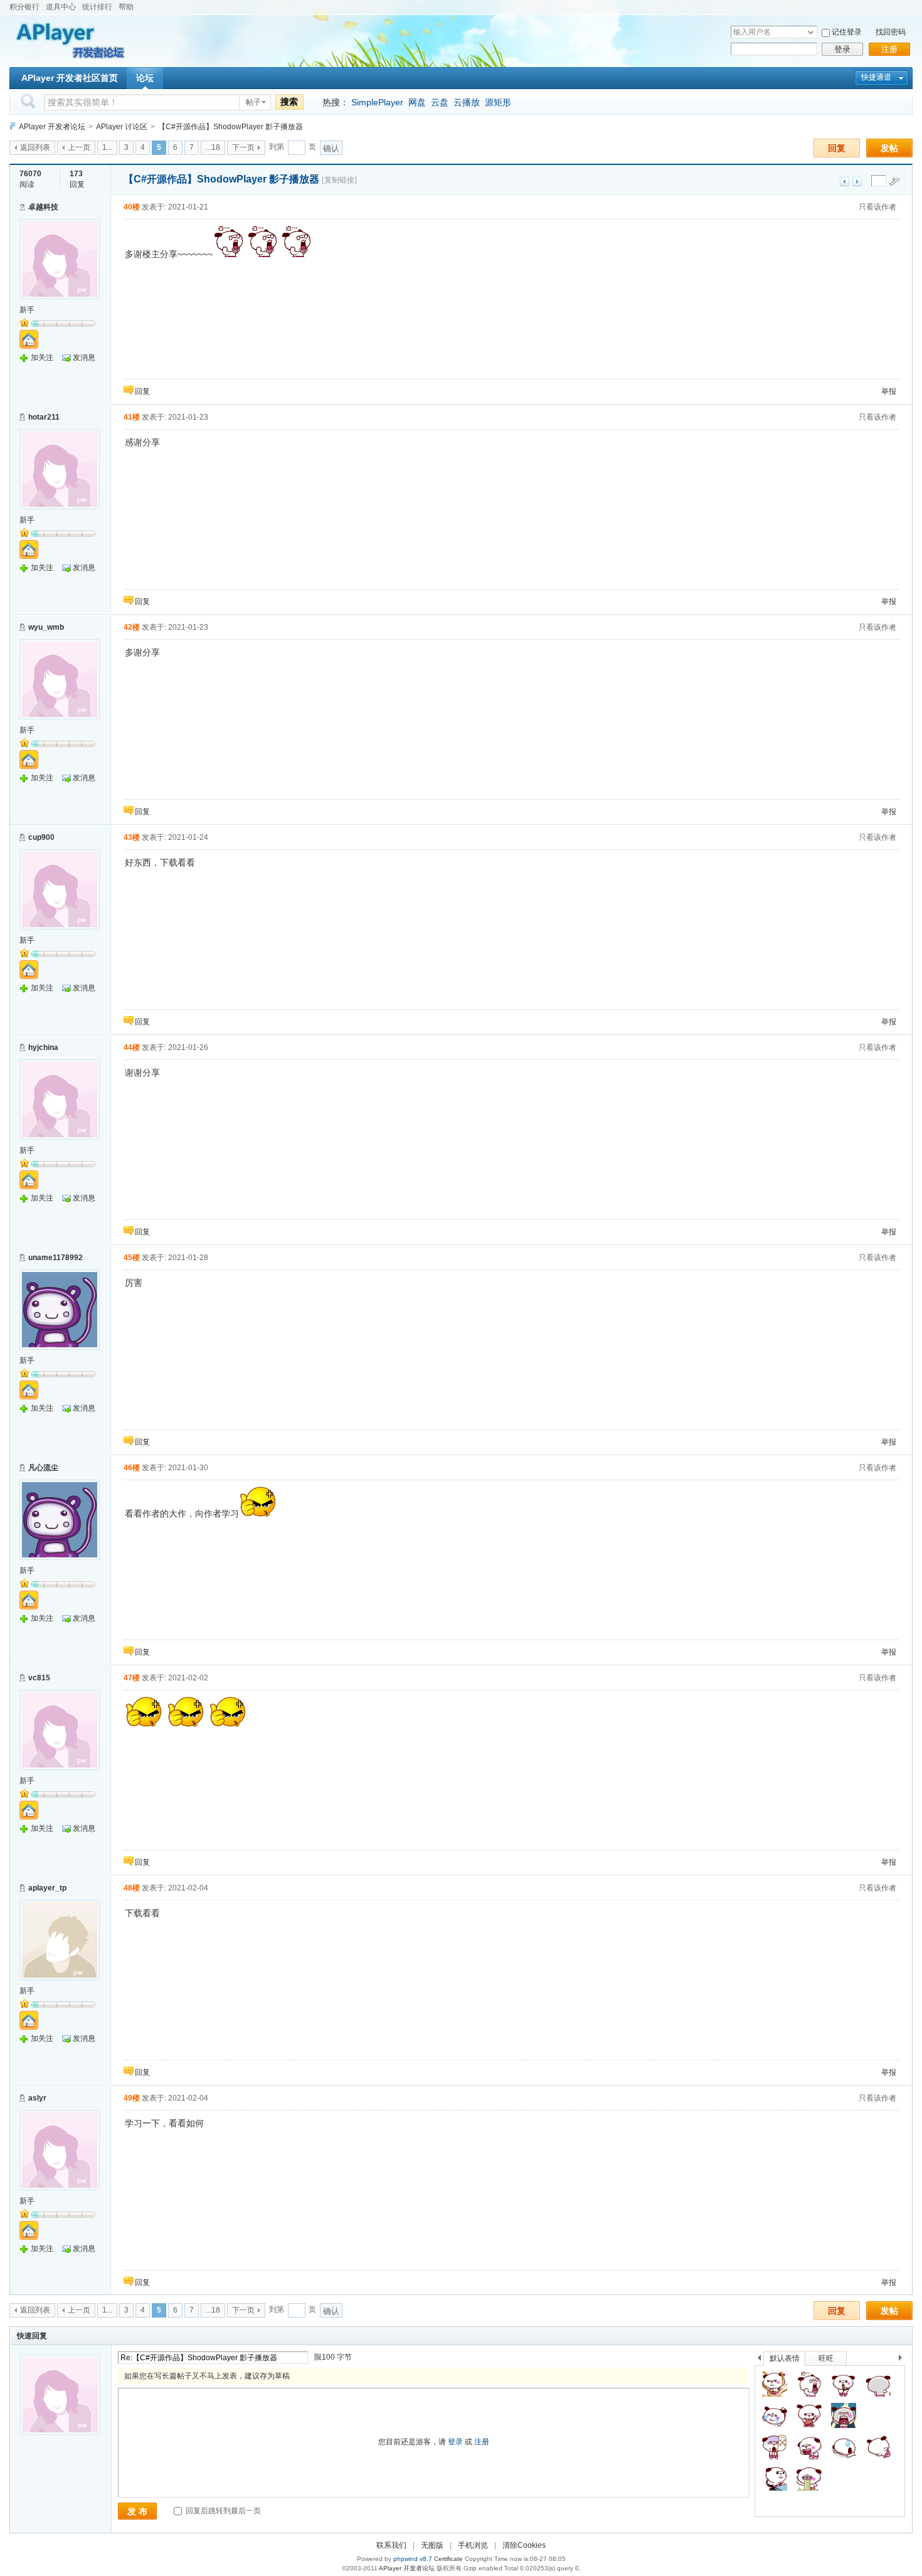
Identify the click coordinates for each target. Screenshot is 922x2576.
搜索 (289, 102)
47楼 (132, 1678)
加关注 (42, 358)
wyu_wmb (46, 627)
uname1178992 (56, 1258)
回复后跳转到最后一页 (222, 2511)
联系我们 (391, 2545)
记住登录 (847, 32)
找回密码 (891, 32)
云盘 (440, 102)
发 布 (137, 2511)
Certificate (448, 2559)
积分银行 (24, 7)
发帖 (889, 148)
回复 (837, 148)
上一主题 (845, 182)
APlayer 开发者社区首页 (70, 78)
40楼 (132, 207)
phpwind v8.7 (413, 2559)
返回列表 (35, 147)
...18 (213, 147)
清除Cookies (524, 2545)
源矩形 (498, 102)
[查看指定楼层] (894, 181)
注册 (889, 49)
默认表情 (785, 2358)
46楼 (132, 1468)
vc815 (39, 1678)
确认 (331, 148)
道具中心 (61, 7)
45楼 (132, 1258)
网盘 (417, 102)
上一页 (79, 147)
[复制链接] (339, 180)
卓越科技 (43, 207)
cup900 (41, 837)
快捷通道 (876, 77)
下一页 (243, 147)
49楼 (132, 2098)
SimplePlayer (377, 102)
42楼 (132, 627)
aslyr (37, 2098)
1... (107, 147)
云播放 (467, 102)
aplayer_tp (47, 1888)
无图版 (432, 2545)
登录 (842, 49)
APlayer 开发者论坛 (52, 127)
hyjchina (43, 1047)
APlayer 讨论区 (122, 127)
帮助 (126, 7)
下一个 (903, 2360)
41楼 (132, 417)
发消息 (84, 358)
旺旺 (826, 2358)
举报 (889, 391)
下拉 (811, 32)
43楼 (132, 837)
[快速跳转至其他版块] (13, 126)
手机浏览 (473, 2545)
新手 (27, 310)
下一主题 (857, 182)
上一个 (759, 2360)
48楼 (132, 1888)
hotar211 (44, 417)
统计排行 (97, 7)
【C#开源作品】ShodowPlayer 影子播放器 (230, 127)
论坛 (145, 78)
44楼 (132, 1047)
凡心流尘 (43, 1468)
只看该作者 (877, 207)
